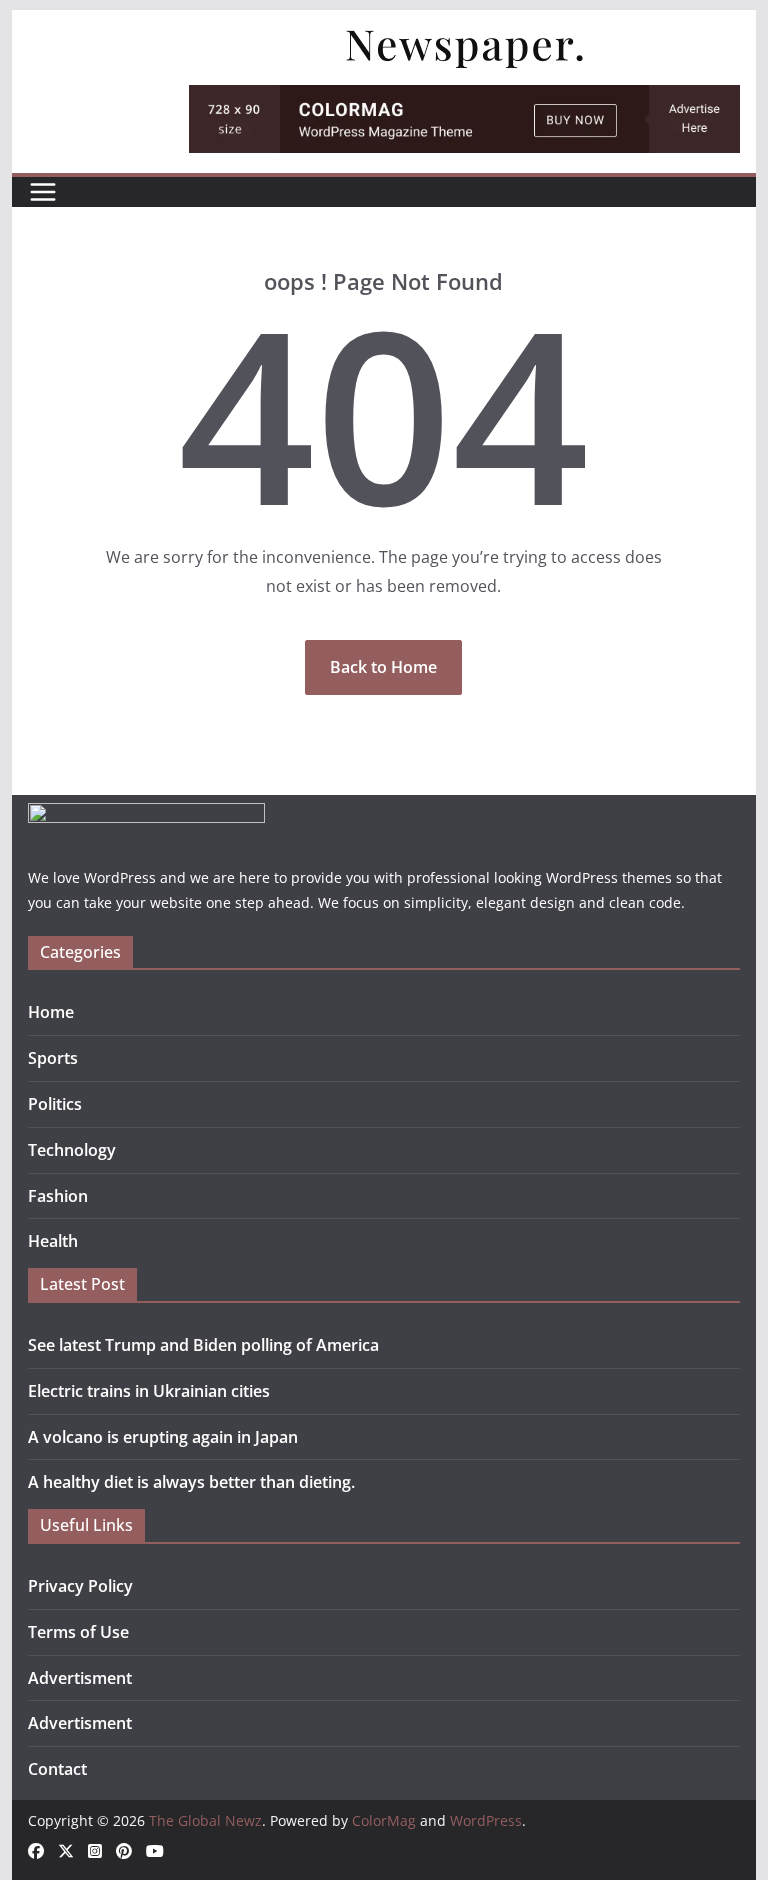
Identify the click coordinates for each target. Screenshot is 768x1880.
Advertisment (80, 1678)
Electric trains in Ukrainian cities (149, 1391)
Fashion (58, 1196)
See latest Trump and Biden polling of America (203, 1345)
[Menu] (43, 192)
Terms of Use (78, 1632)
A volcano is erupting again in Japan (163, 1437)
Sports (53, 1058)
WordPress (486, 1820)
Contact (57, 1769)
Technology (72, 1150)
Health (53, 1241)
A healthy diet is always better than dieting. (191, 1482)
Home (51, 1012)
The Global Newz (205, 1820)
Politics (55, 1104)
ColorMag (384, 1820)
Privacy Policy (80, 1586)
